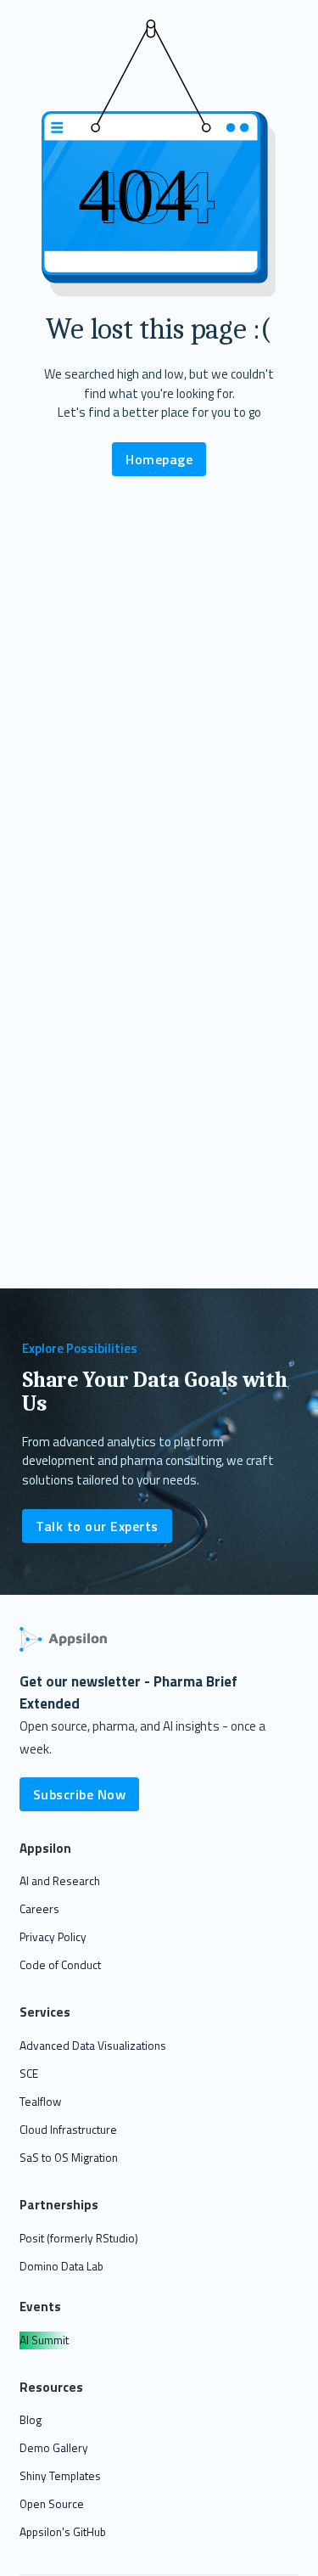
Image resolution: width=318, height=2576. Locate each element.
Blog (31, 2420)
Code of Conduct (60, 1965)
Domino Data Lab (61, 2266)
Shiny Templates (60, 2476)
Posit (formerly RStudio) (79, 2238)
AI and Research (60, 1881)
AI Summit (44, 2340)
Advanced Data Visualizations (93, 2046)
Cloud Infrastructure (68, 2130)
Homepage (159, 459)
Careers (39, 1909)
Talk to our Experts (97, 1526)
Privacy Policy (53, 1937)
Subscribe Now (80, 1794)
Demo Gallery (54, 2448)
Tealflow (40, 2102)
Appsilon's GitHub (63, 2532)
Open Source (52, 2504)
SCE (29, 2074)
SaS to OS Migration (69, 2158)
